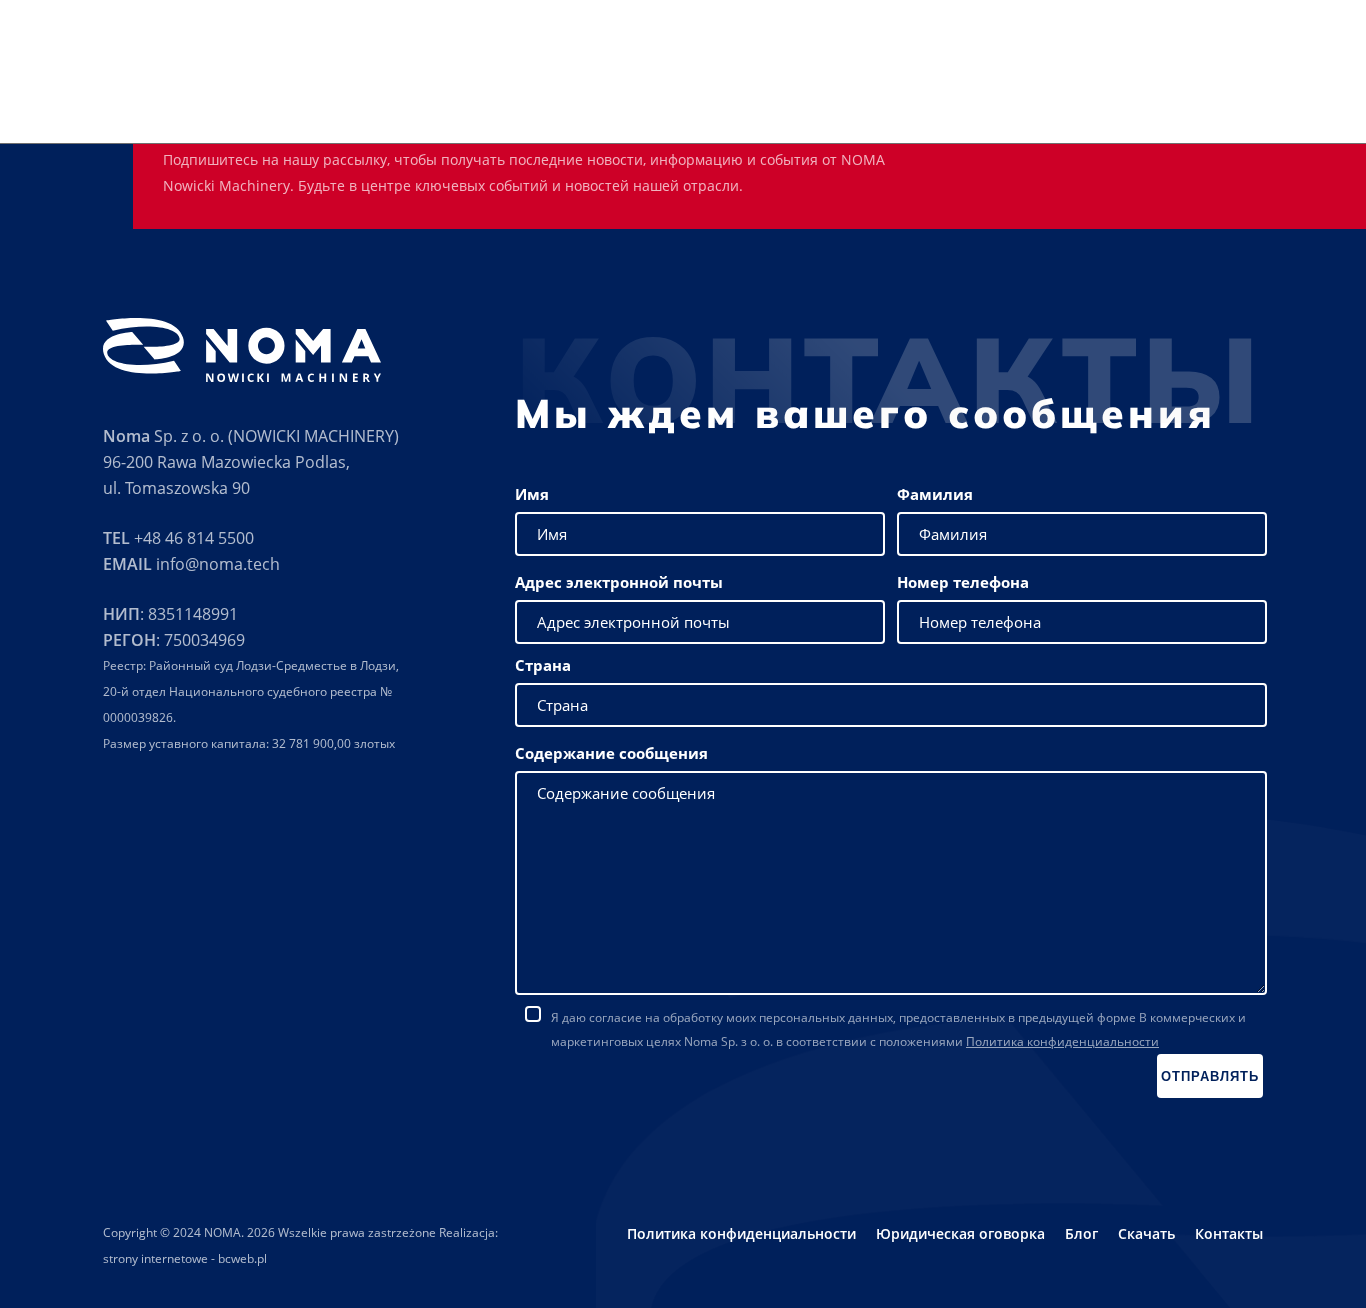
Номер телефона (963, 582)
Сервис (753, 100)
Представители (944, 100)
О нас (565, 100)
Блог (1081, 1233)
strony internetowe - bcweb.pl (185, 1258)
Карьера (1211, 100)
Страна (543, 665)
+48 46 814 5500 (194, 538)
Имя (532, 494)
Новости (1129, 100)
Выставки (834, 100)
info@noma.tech (218, 564)
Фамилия (935, 494)
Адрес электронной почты (619, 582)
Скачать (1049, 100)
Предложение (656, 100)
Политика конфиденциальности (1062, 1041)
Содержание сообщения (611, 753)
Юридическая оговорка (960, 1233)
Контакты (1297, 100)
